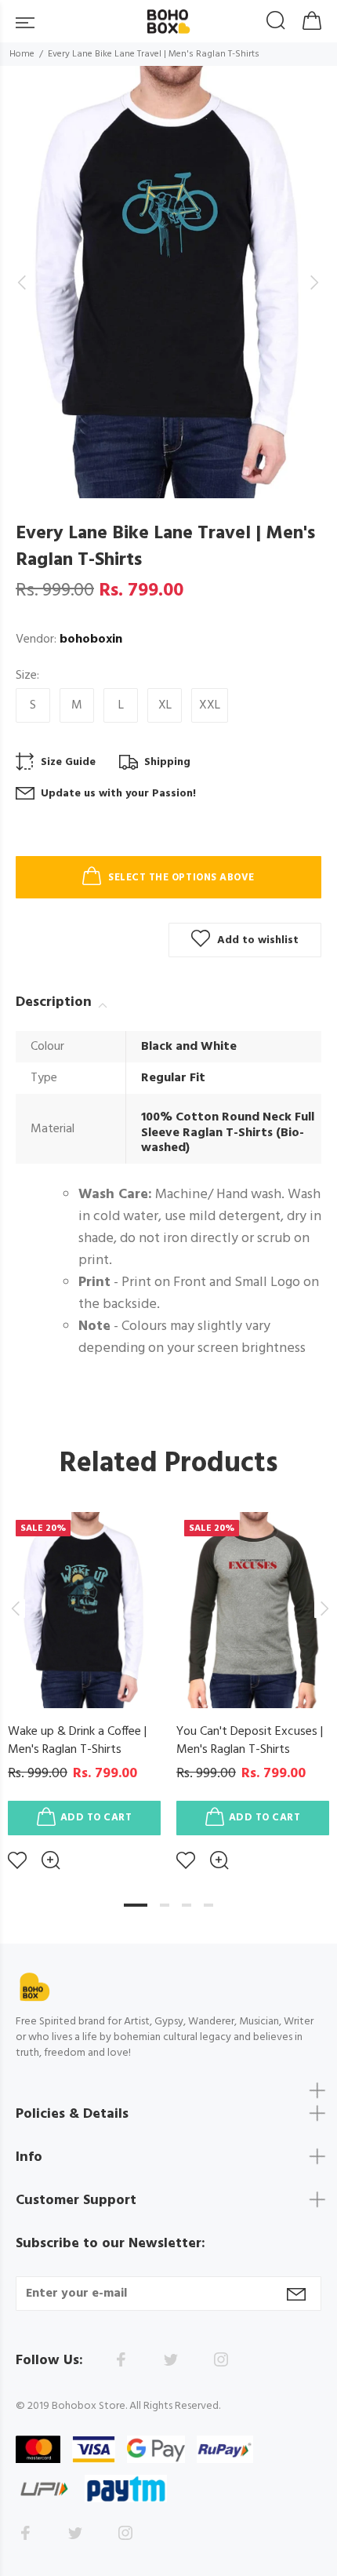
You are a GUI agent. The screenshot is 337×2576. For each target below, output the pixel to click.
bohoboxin (91, 639)
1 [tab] (136, 1905)
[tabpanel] (84, 1679)
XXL (210, 705)
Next (322, 1609)
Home (22, 54)
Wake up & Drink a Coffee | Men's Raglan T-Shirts (77, 1741)
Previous (15, 1609)
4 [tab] (208, 1905)
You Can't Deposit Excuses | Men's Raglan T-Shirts (250, 1741)
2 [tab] (165, 1905)
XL (165, 705)
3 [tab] (187, 1905)
